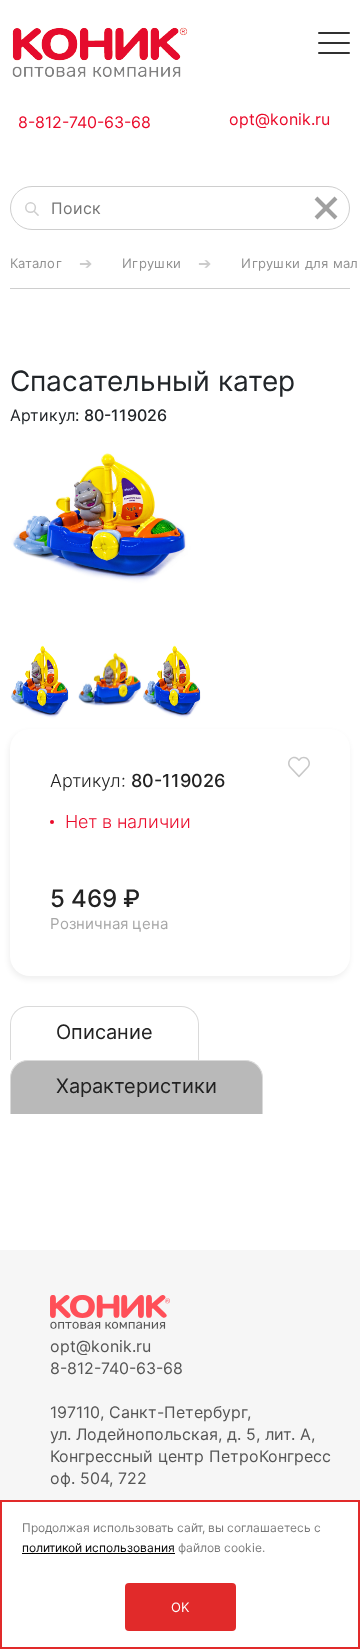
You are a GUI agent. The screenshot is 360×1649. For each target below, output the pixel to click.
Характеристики (136, 1086)
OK (180, 1607)
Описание (104, 1032)
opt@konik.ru (279, 119)
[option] (109, 516)
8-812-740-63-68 (84, 122)
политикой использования (98, 1547)
